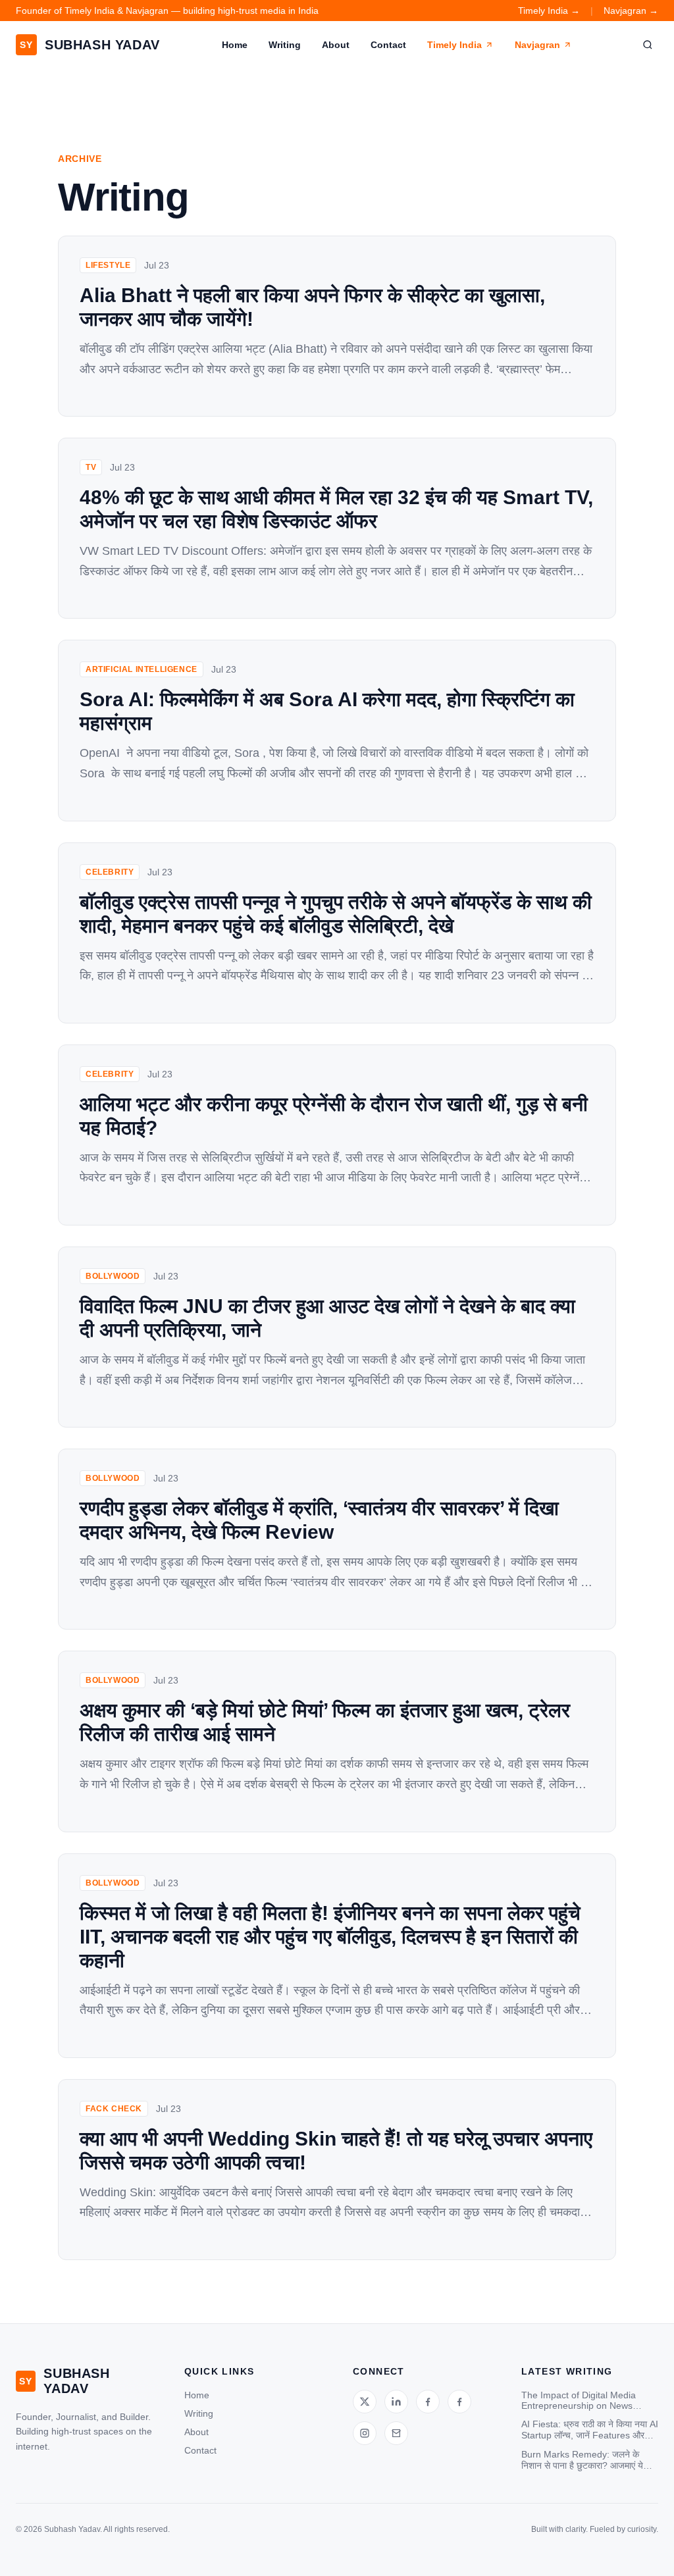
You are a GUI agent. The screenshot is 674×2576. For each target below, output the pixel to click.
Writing (285, 45)
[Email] (396, 2433)
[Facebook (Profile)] (459, 2402)
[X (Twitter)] (365, 2402)
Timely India (454, 45)
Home (235, 45)
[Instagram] (365, 2433)
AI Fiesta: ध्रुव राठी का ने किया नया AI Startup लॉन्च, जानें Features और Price (590, 2430)
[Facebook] (428, 2402)
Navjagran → (631, 11)
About (336, 45)
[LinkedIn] (396, 2402)
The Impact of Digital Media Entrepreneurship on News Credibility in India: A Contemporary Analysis (579, 2400)
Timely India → (549, 11)
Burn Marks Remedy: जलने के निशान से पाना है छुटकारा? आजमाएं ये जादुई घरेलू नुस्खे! (582, 2460)
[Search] (648, 45)
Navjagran (537, 45)
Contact (388, 45)
